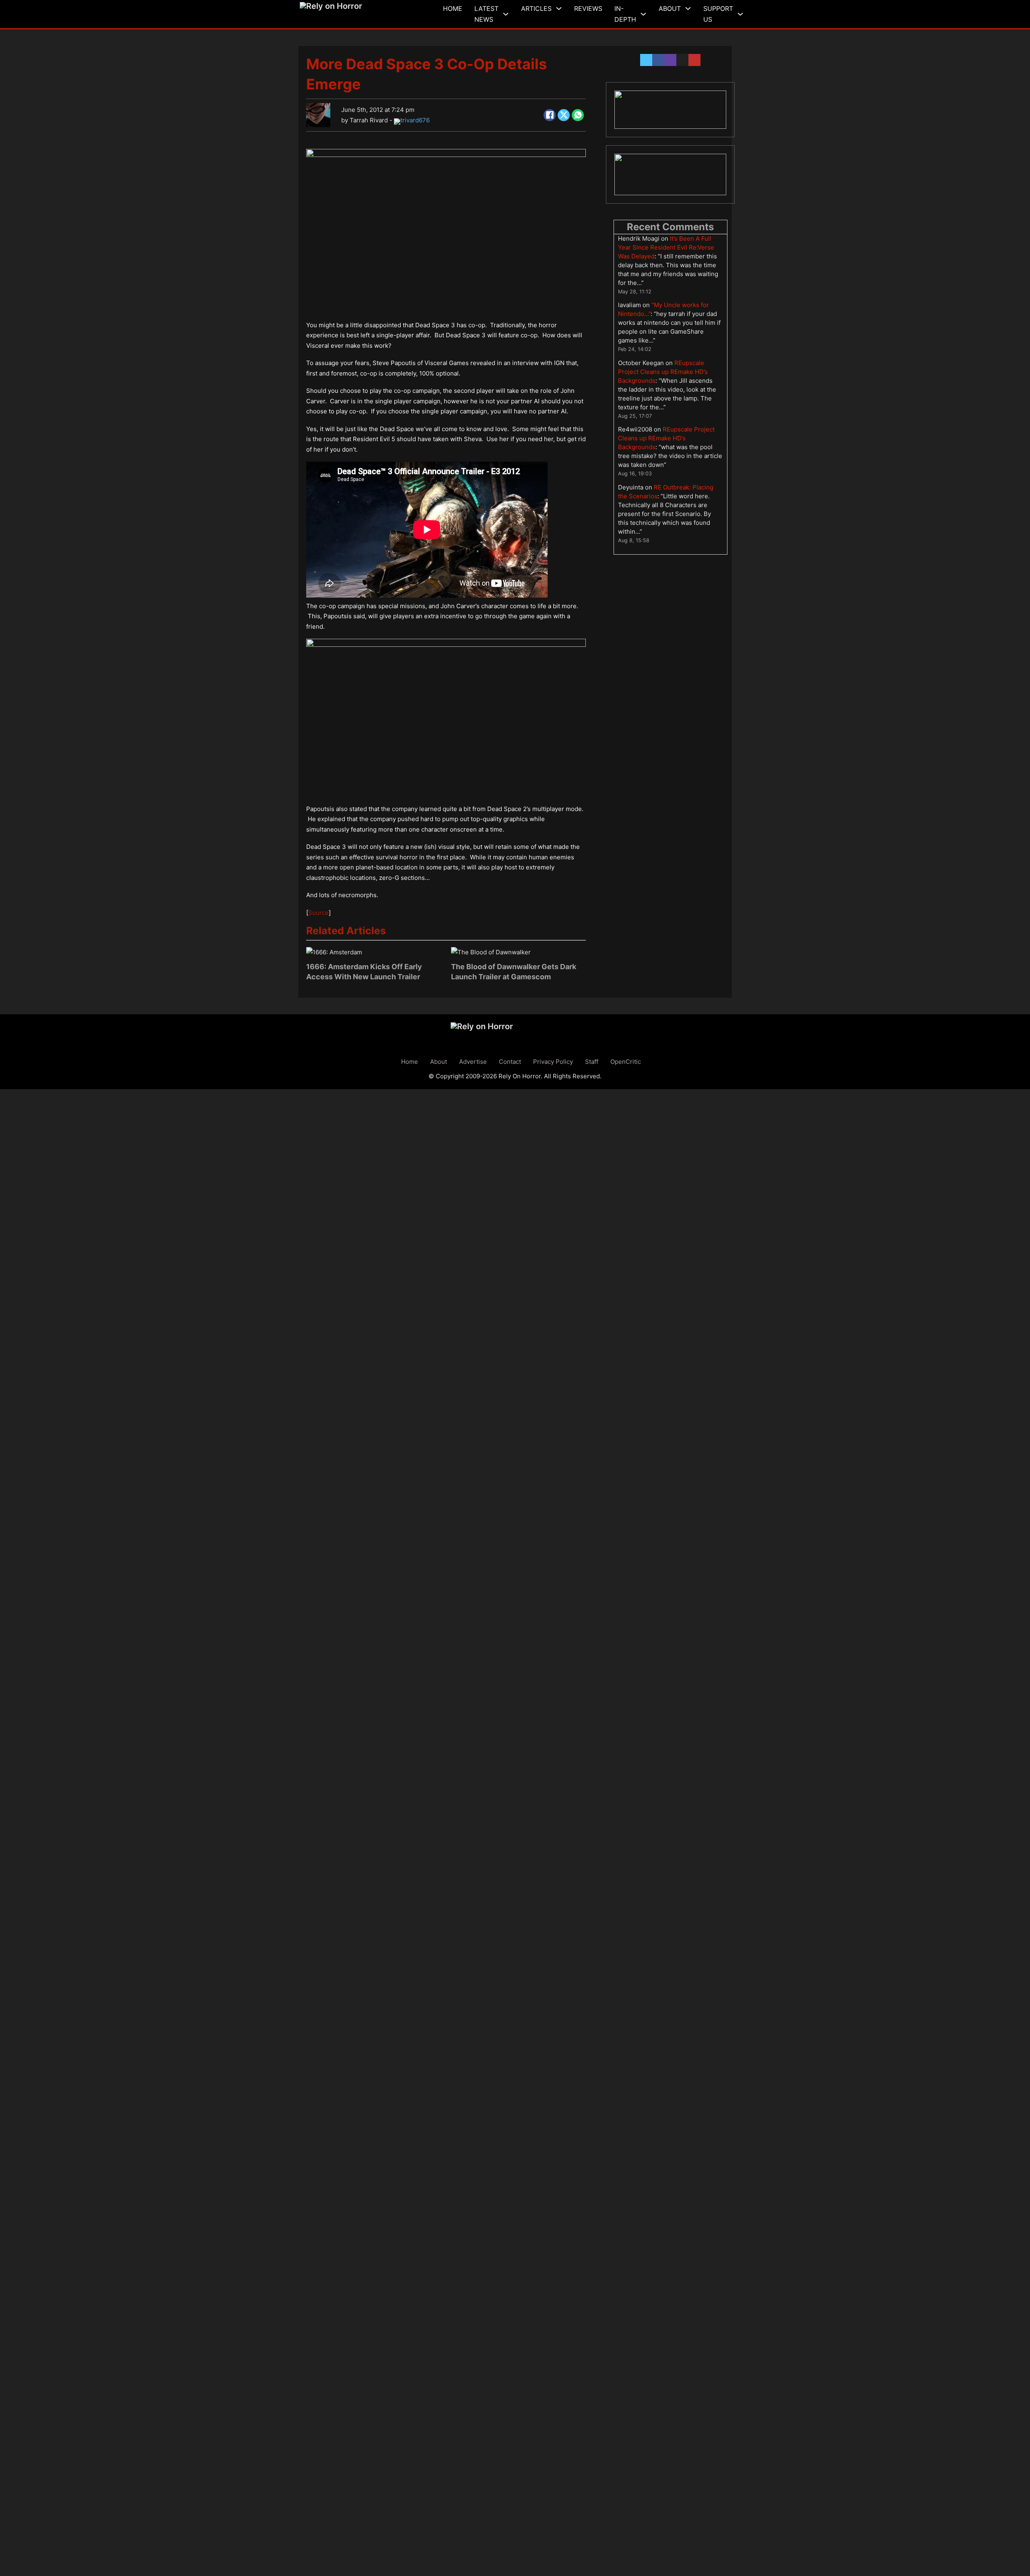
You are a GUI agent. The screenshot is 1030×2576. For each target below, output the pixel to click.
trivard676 (415, 120)
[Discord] (670, 110)
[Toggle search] (754, 14)
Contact (510, 1062)
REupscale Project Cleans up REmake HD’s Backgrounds (663, 372)
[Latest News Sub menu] (506, 14)
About (670, 8)
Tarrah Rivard (369, 120)
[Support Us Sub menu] (740, 14)
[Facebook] (550, 115)
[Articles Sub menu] (559, 8)
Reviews (588, 8)
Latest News (486, 14)
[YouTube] (670, 175)
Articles (536, 8)
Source (318, 913)
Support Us (718, 14)
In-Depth (625, 14)
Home (453, 8)
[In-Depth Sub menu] (643, 14)
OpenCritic (626, 1062)
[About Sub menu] (688, 8)
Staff (592, 1062)
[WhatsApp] (578, 115)
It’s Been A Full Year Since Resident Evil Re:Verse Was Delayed (666, 247)
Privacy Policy (553, 1062)
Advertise (473, 1062)
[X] (564, 115)
